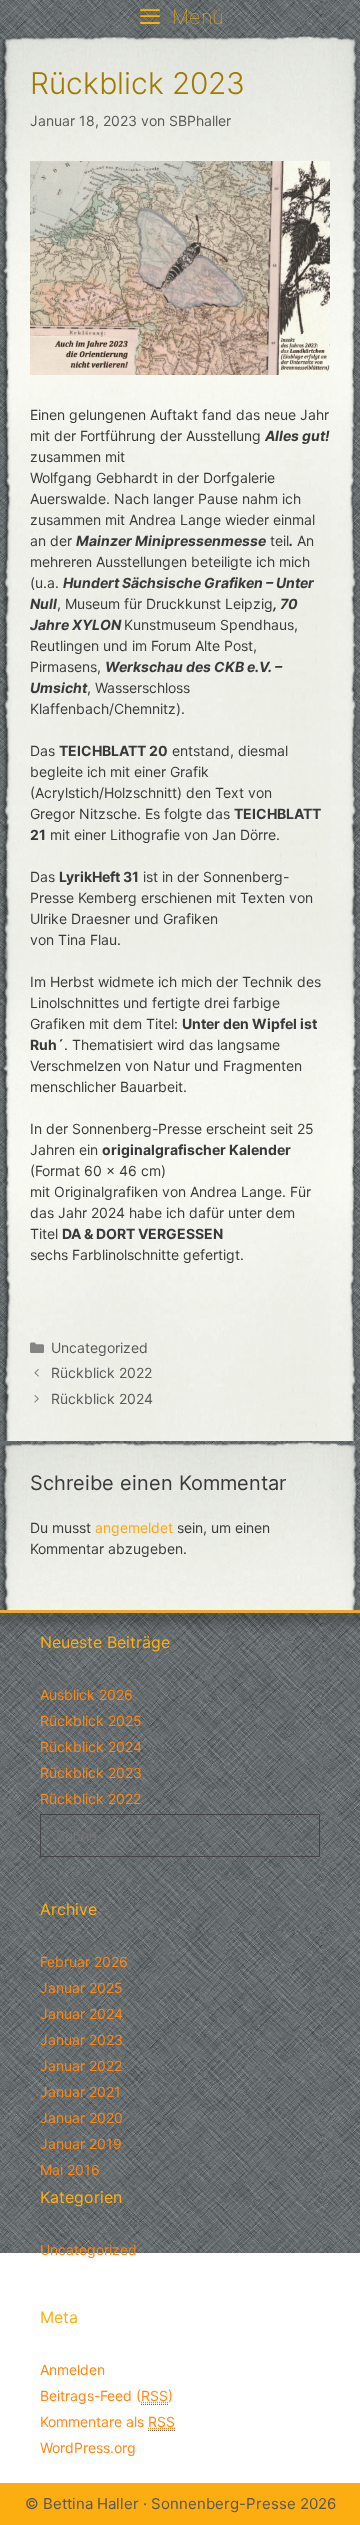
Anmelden (72, 2369)
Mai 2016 (70, 2169)
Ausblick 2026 (86, 1694)
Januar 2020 (81, 2117)
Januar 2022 (81, 2065)
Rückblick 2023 (91, 1772)
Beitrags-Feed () (106, 2395)
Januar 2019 (81, 2143)
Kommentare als (107, 2421)
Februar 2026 (84, 1961)
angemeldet (134, 1527)
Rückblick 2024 (102, 1398)
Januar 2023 (81, 2039)
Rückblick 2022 (101, 1372)
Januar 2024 (81, 2013)
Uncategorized (99, 1347)
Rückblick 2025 (91, 1720)
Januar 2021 (80, 2091)
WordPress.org (88, 2447)
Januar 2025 (81, 1987)
